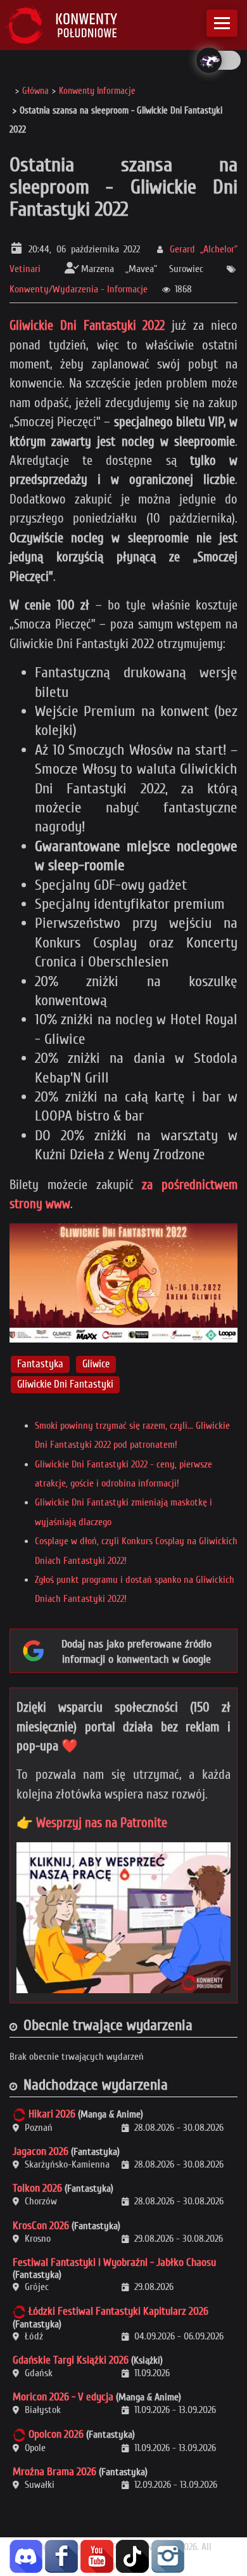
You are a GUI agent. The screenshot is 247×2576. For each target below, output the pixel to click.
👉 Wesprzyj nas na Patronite (92, 1823)
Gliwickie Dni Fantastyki (65, 1384)
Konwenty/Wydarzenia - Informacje (79, 289)
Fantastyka (40, 1364)
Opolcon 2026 (56, 2434)
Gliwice (96, 1364)
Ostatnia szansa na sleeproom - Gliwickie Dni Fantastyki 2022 (123, 187)
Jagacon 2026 (41, 2151)
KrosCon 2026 (41, 2226)
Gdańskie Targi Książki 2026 (71, 2360)
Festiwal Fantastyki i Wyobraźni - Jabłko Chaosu (114, 2262)
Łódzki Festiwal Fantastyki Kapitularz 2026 (118, 2311)
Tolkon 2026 (37, 2188)
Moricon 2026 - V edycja (63, 2397)
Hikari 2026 (52, 2114)
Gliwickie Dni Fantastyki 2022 (87, 325)
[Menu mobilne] (222, 23)
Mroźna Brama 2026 (54, 2472)
